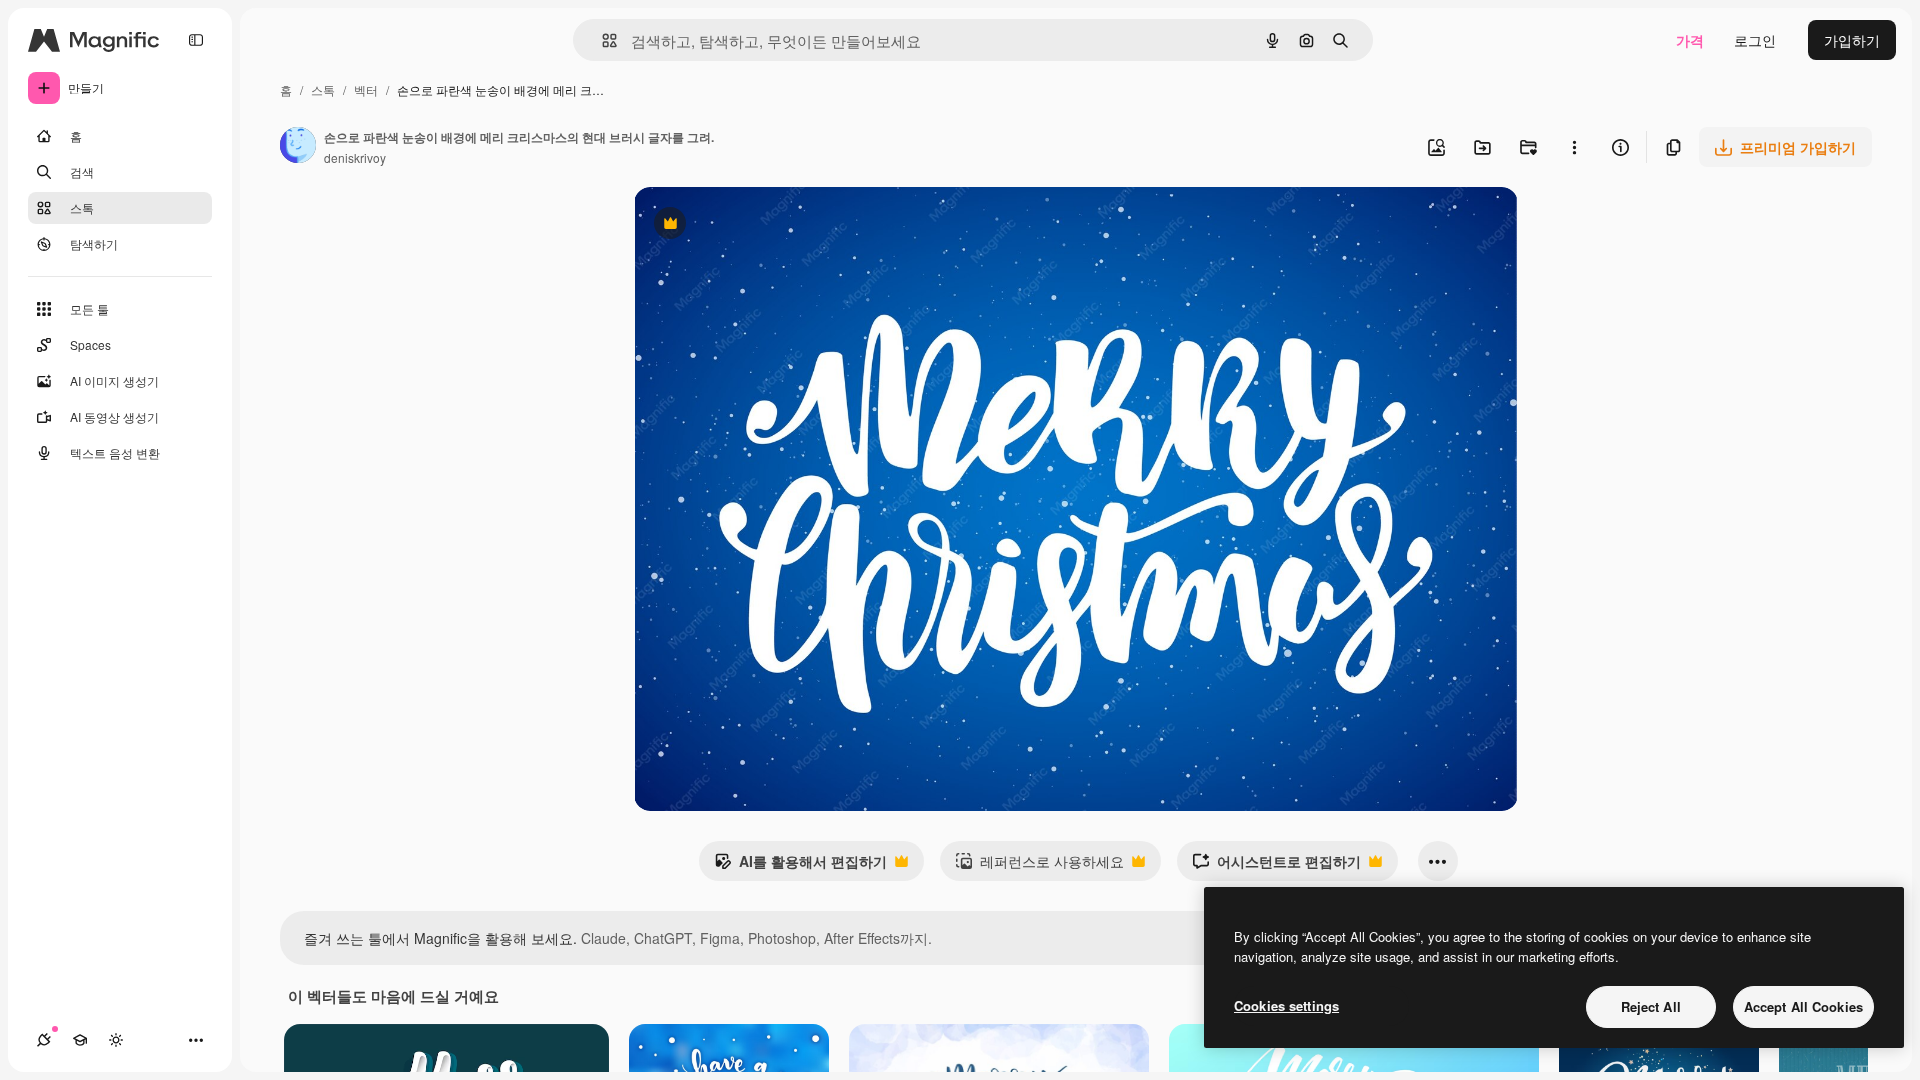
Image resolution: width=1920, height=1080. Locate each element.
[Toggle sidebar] (196, 40)
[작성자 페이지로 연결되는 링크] (298, 147)
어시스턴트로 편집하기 (1276, 866)
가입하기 (1852, 40)
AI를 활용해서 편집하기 (800, 866)
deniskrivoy (355, 157)
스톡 (323, 89)
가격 (1690, 40)
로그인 (1755, 40)
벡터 (366, 89)
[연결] (44, 1040)
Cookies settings (1286, 1005)
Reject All (1651, 1006)
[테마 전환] (116, 1040)
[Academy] (80, 1040)
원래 (749, 225)
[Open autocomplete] (601, 40)
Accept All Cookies (1803, 1006)
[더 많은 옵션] (1574, 147)
